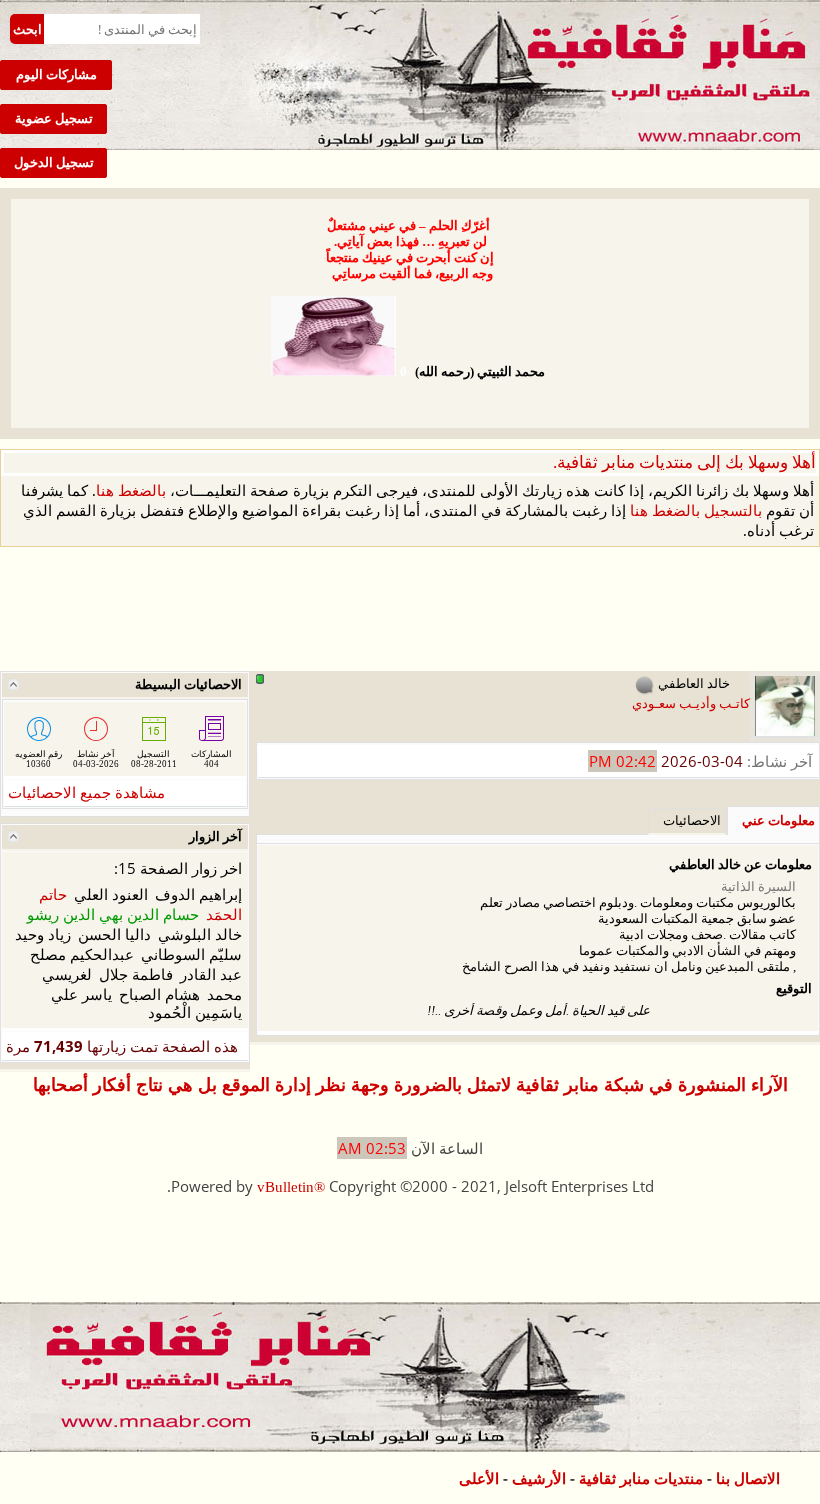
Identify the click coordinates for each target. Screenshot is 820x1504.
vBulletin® (291, 1187)
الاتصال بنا (748, 1479)
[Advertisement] (410, 610)
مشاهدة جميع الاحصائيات (86, 793)
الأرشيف (539, 1479)
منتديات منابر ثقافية (641, 1479)
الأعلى (479, 1479)
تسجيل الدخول (54, 162)
